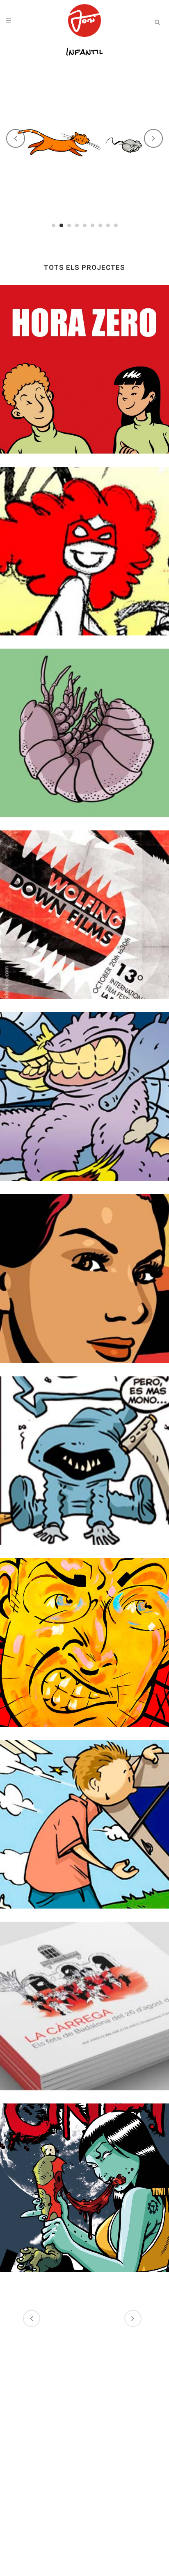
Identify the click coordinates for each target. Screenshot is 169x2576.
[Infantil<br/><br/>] (84, 1824)
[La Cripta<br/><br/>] (84, 2188)
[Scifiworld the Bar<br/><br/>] (84, 1461)
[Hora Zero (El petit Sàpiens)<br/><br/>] (84, 369)
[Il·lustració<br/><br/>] (84, 551)
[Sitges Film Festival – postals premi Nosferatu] (84, 1278)
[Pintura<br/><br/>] (84, 1642)
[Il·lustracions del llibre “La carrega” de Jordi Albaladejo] (84, 2006)
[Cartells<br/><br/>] (84, 915)
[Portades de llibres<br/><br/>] (84, 733)
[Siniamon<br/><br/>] (84, 1097)
